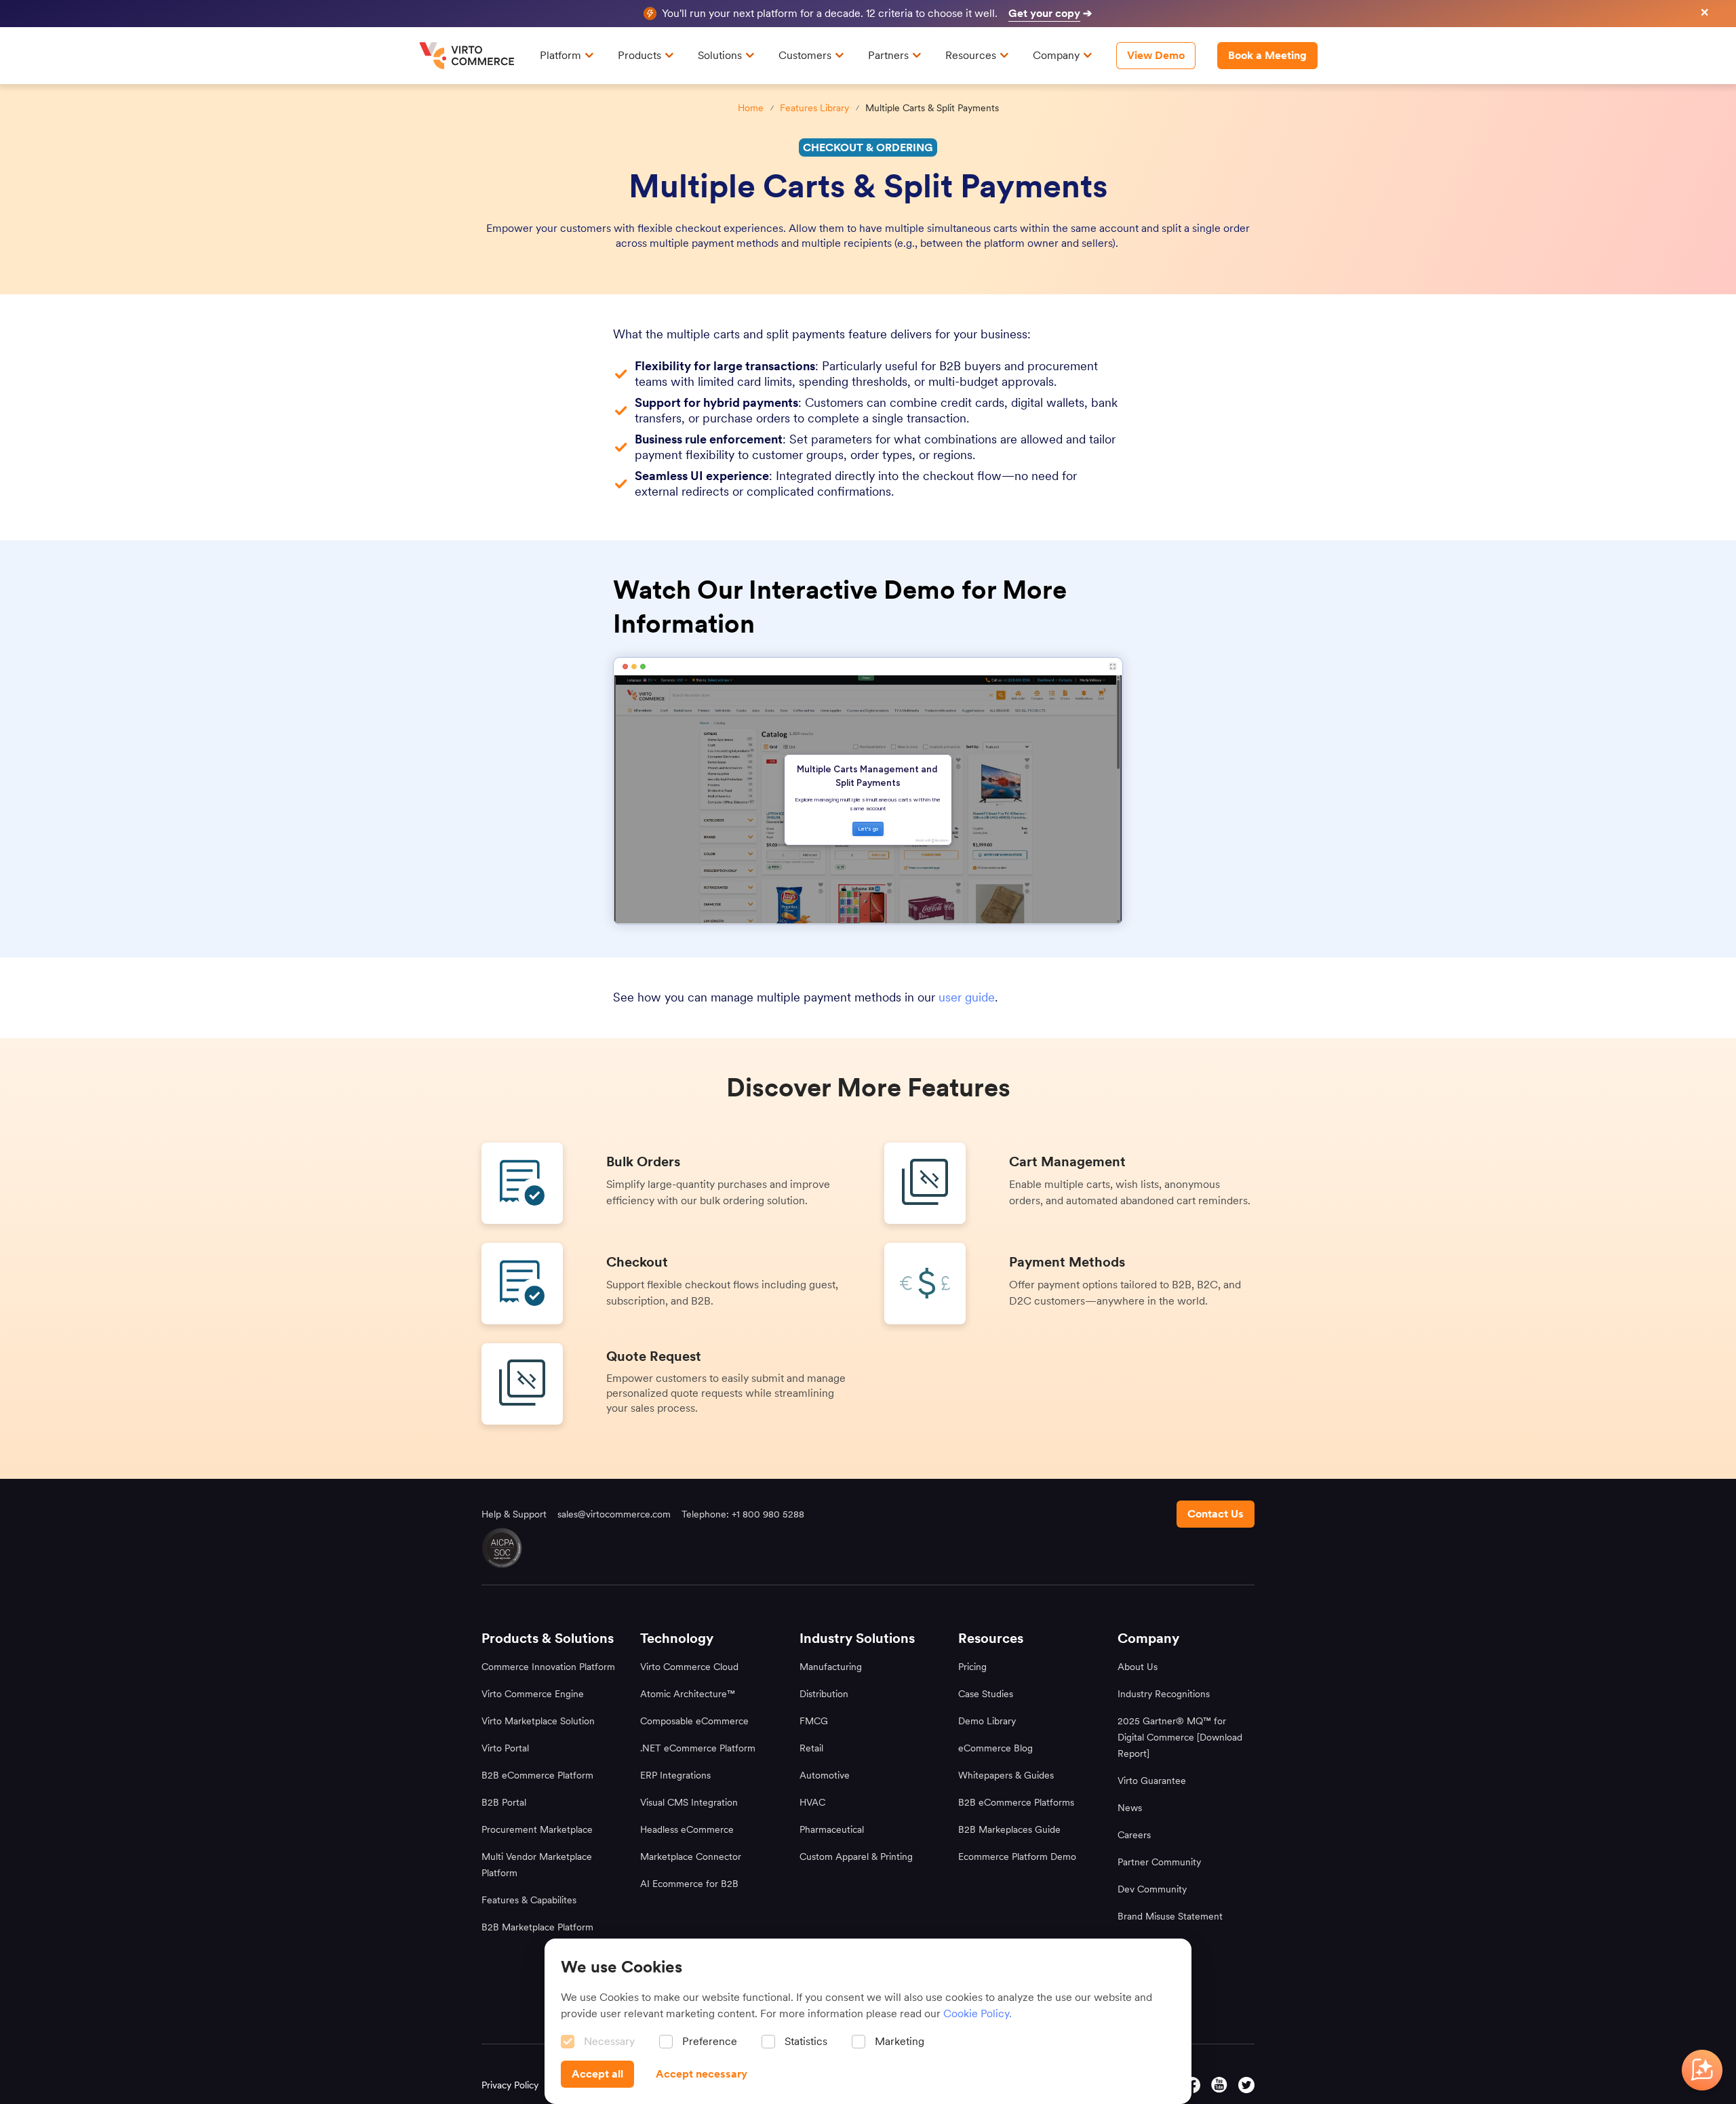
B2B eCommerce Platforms (1016, 1802)
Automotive (825, 1775)
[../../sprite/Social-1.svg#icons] (1219, 2085)
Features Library (814, 108)
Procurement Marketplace (537, 1829)
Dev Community (1152, 1889)
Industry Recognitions (1164, 1694)
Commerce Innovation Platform (548, 1667)
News (1130, 1808)
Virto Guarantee (1152, 1781)
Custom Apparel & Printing (856, 1857)
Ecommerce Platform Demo (1017, 1857)
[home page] (469, 56)
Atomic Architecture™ (688, 1694)
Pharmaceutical (832, 1829)
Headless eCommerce (687, 1829)
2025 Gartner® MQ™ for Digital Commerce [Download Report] (1180, 1737)
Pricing (972, 1667)
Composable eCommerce (694, 1721)
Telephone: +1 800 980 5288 (743, 1514)
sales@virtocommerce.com (614, 1514)
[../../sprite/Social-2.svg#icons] (1192, 2085)
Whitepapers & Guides (1006, 1775)
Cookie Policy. (978, 2013)
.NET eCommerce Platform (698, 1748)
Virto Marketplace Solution (538, 1721)
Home (751, 108)
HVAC (812, 1802)
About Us (1138, 1667)
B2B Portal (504, 1802)
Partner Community (1159, 1862)
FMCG (814, 1721)
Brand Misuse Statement (1170, 1916)
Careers (1134, 1835)
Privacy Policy (510, 2085)
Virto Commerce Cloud (689, 1667)
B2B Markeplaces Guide (1009, 1829)
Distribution (824, 1694)
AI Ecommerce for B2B (689, 1884)
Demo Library (987, 1721)
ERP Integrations (675, 1775)
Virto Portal (505, 1748)
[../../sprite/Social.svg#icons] (1246, 2085)
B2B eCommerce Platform (537, 1775)
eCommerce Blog (995, 1748)
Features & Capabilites (529, 1900)
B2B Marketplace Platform (537, 1927)
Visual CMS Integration (689, 1802)
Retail (811, 1748)
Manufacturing (831, 1667)
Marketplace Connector (691, 1857)
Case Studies (986, 1694)
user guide (967, 997)
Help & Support (514, 1514)
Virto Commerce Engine (533, 1694)
